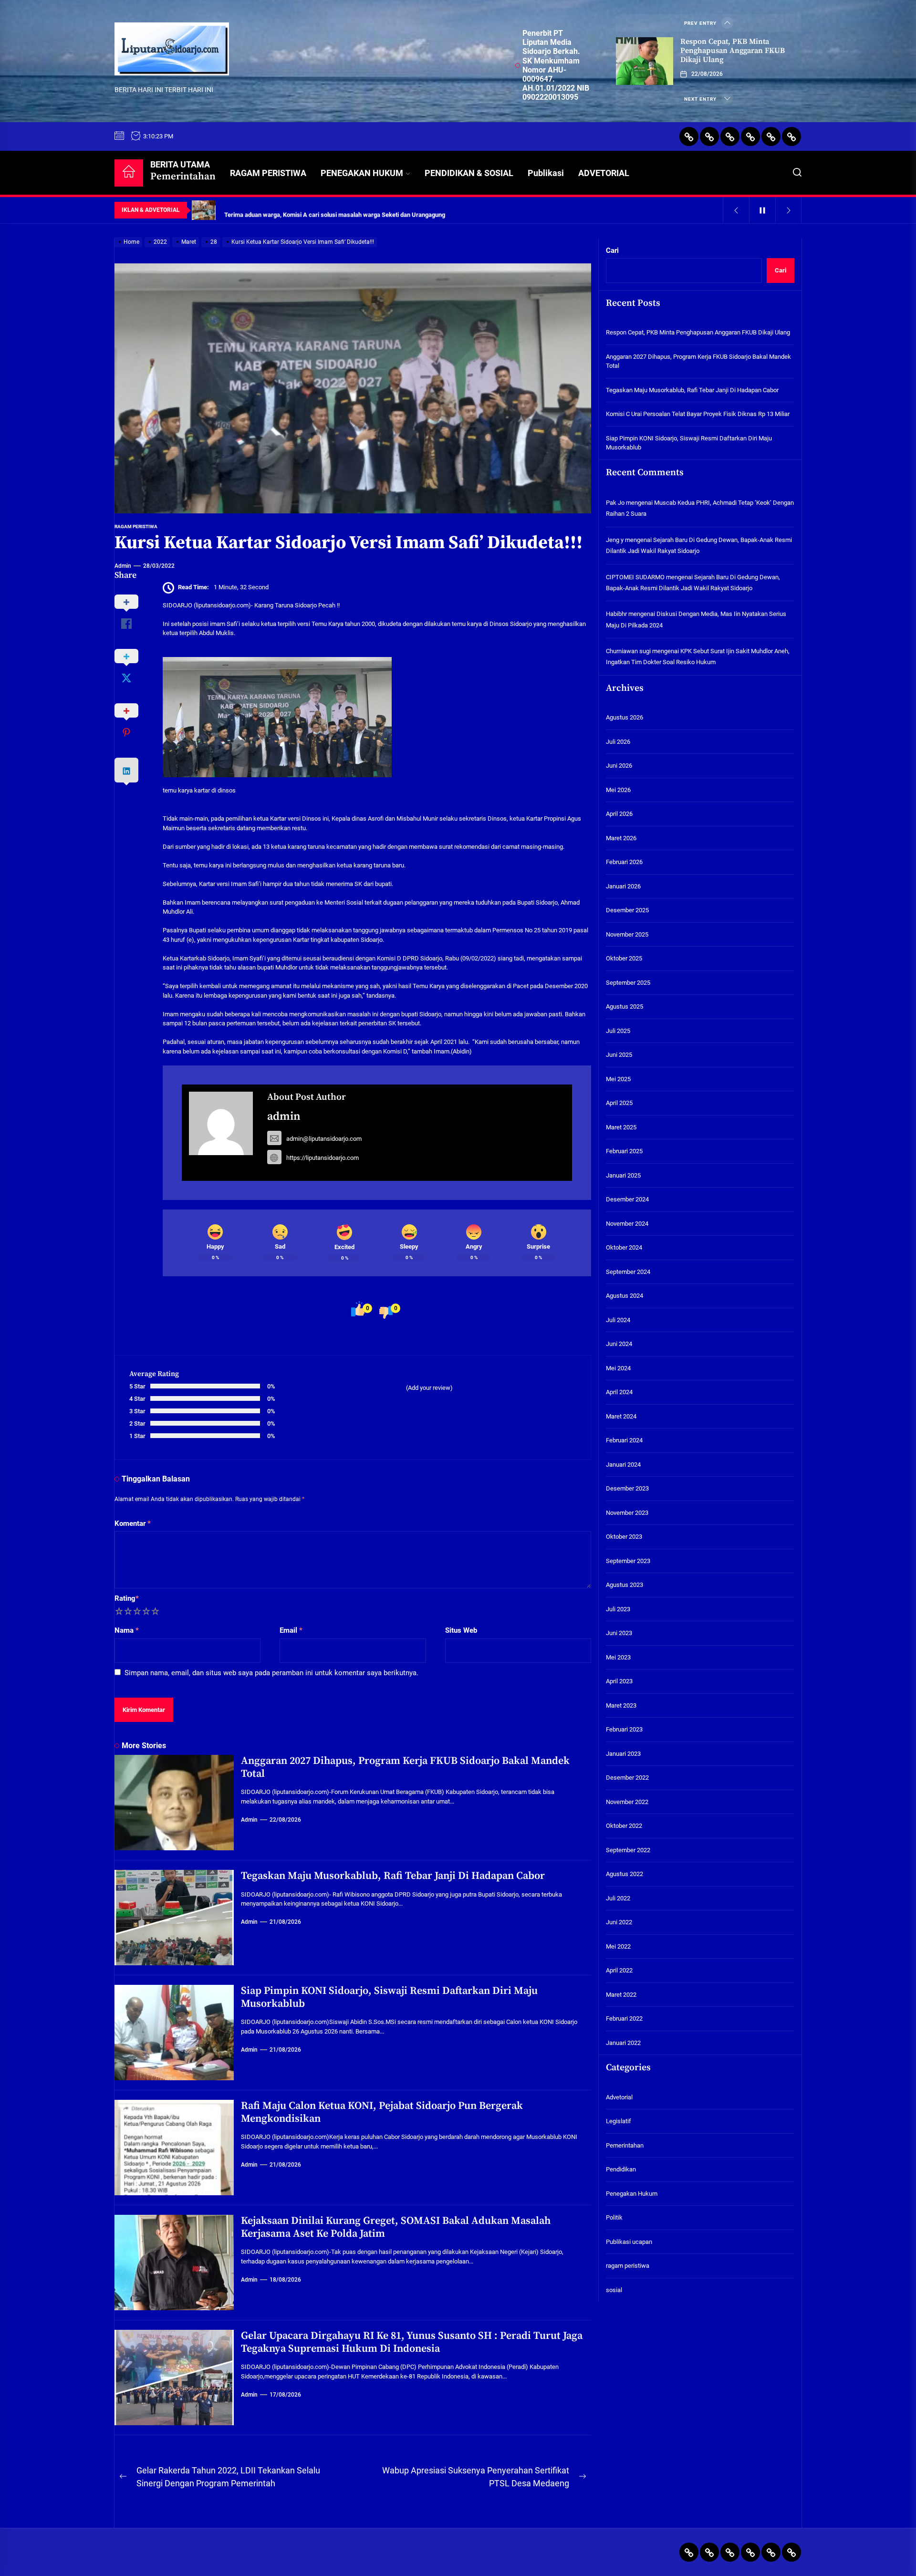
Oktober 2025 (624, 959)
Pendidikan (621, 2170)
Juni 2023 (619, 1633)
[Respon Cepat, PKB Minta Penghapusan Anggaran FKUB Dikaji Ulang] (645, 61)
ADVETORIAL (604, 173)
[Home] (129, 173)
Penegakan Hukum (632, 2194)
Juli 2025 (618, 1031)
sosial (614, 2290)
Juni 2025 (619, 1055)
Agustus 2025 (625, 1007)
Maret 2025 (621, 1127)
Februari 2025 (624, 1152)
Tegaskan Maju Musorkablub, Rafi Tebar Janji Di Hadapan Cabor (393, 1876)
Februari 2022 (624, 2019)
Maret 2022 (621, 1995)
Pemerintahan (625, 2145)
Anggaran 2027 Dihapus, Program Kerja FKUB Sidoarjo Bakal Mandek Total (405, 1767)
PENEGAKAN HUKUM (362, 173)
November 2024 (627, 1224)
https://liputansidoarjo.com (323, 1158)
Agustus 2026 (625, 718)
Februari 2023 (624, 1730)
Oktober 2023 (624, 1537)
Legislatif (619, 2122)
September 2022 (628, 1850)
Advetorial (619, 2097)
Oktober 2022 (624, 1826)
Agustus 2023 (625, 1585)
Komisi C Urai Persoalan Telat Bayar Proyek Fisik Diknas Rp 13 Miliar (698, 414)
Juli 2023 (618, 1609)
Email (291, 1630)
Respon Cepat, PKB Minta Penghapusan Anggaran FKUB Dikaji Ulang (733, 51)
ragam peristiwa (136, 527)
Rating (127, 1598)
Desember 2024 (627, 1200)
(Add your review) (429, 1388)
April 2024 (619, 1392)
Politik (614, 2218)
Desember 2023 (627, 1489)
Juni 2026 (619, 766)
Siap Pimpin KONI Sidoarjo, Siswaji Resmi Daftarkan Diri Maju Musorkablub (389, 1997)
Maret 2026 (621, 838)
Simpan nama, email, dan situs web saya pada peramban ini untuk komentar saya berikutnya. (271, 1673)
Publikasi (546, 173)
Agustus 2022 (625, 1874)
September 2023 (628, 1561)
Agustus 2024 (625, 1296)
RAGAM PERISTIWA (268, 173)
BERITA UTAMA (183, 171)
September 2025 (628, 983)
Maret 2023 (621, 1705)
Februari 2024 (624, 1441)
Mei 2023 (618, 1657)
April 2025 (619, 1103)
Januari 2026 (623, 886)
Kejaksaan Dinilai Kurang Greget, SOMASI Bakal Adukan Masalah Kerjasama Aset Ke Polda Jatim (396, 2227)
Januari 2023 (623, 1754)
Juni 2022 (619, 1923)
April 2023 (619, 1682)
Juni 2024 (619, 1344)
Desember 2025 (627, 911)
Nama (127, 1630)
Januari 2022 (623, 2043)
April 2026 (619, 814)
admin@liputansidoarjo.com (324, 1139)
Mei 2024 (618, 1368)
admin (123, 566)
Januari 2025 (623, 1175)
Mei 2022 (618, 1946)
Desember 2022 (627, 1778)
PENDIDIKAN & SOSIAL (469, 173)
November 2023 (627, 1513)
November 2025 (627, 934)
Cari (612, 250)
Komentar (133, 1523)
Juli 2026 (618, 742)
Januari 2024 (623, 1465)
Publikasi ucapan (629, 2242)
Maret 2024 (621, 1416)
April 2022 (619, 1971)
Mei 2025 (618, 1079)
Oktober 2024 (624, 1248)
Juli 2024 (618, 1320)
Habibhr (616, 614)
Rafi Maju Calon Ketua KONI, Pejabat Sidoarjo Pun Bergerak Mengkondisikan (382, 2112)
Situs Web (461, 1630)
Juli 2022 (618, 1898)
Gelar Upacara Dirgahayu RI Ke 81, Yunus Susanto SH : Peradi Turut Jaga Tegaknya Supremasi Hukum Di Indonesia (412, 2342)
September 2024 (628, 1272)
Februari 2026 (624, 862)
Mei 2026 (618, 790)
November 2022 (627, 1802)
